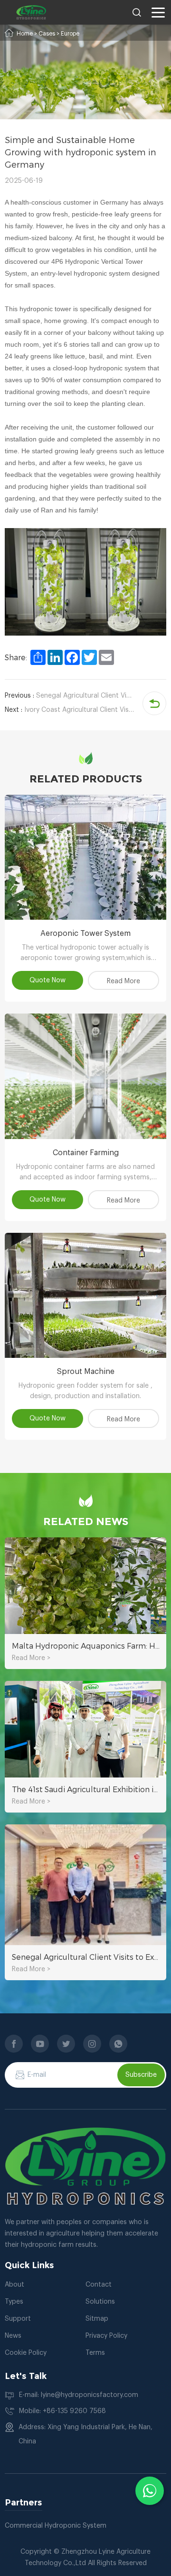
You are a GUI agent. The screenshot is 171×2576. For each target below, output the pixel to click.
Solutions (100, 2302)
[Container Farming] (85, 1076)
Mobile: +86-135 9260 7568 (62, 2411)
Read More (123, 981)
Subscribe (141, 2075)
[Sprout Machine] (85, 1295)
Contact (99, 2285)
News (13, 2336)
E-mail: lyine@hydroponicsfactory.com (79, 2395)
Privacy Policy (106, 2336)
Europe (70, 34)
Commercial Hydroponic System (56, 2526)
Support (18, 2319)
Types (14, 2302)
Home (25, 34)
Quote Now (47, 980)
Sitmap (97, 2319)
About (14, 2285)
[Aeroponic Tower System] (85, 857)
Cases (47, 34)
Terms (95, 2353)
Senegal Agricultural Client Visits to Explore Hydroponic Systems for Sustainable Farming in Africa (69, 696)
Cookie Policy (26, 2353)
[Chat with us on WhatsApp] (150, 2491)
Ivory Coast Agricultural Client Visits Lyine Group (69, 710)
